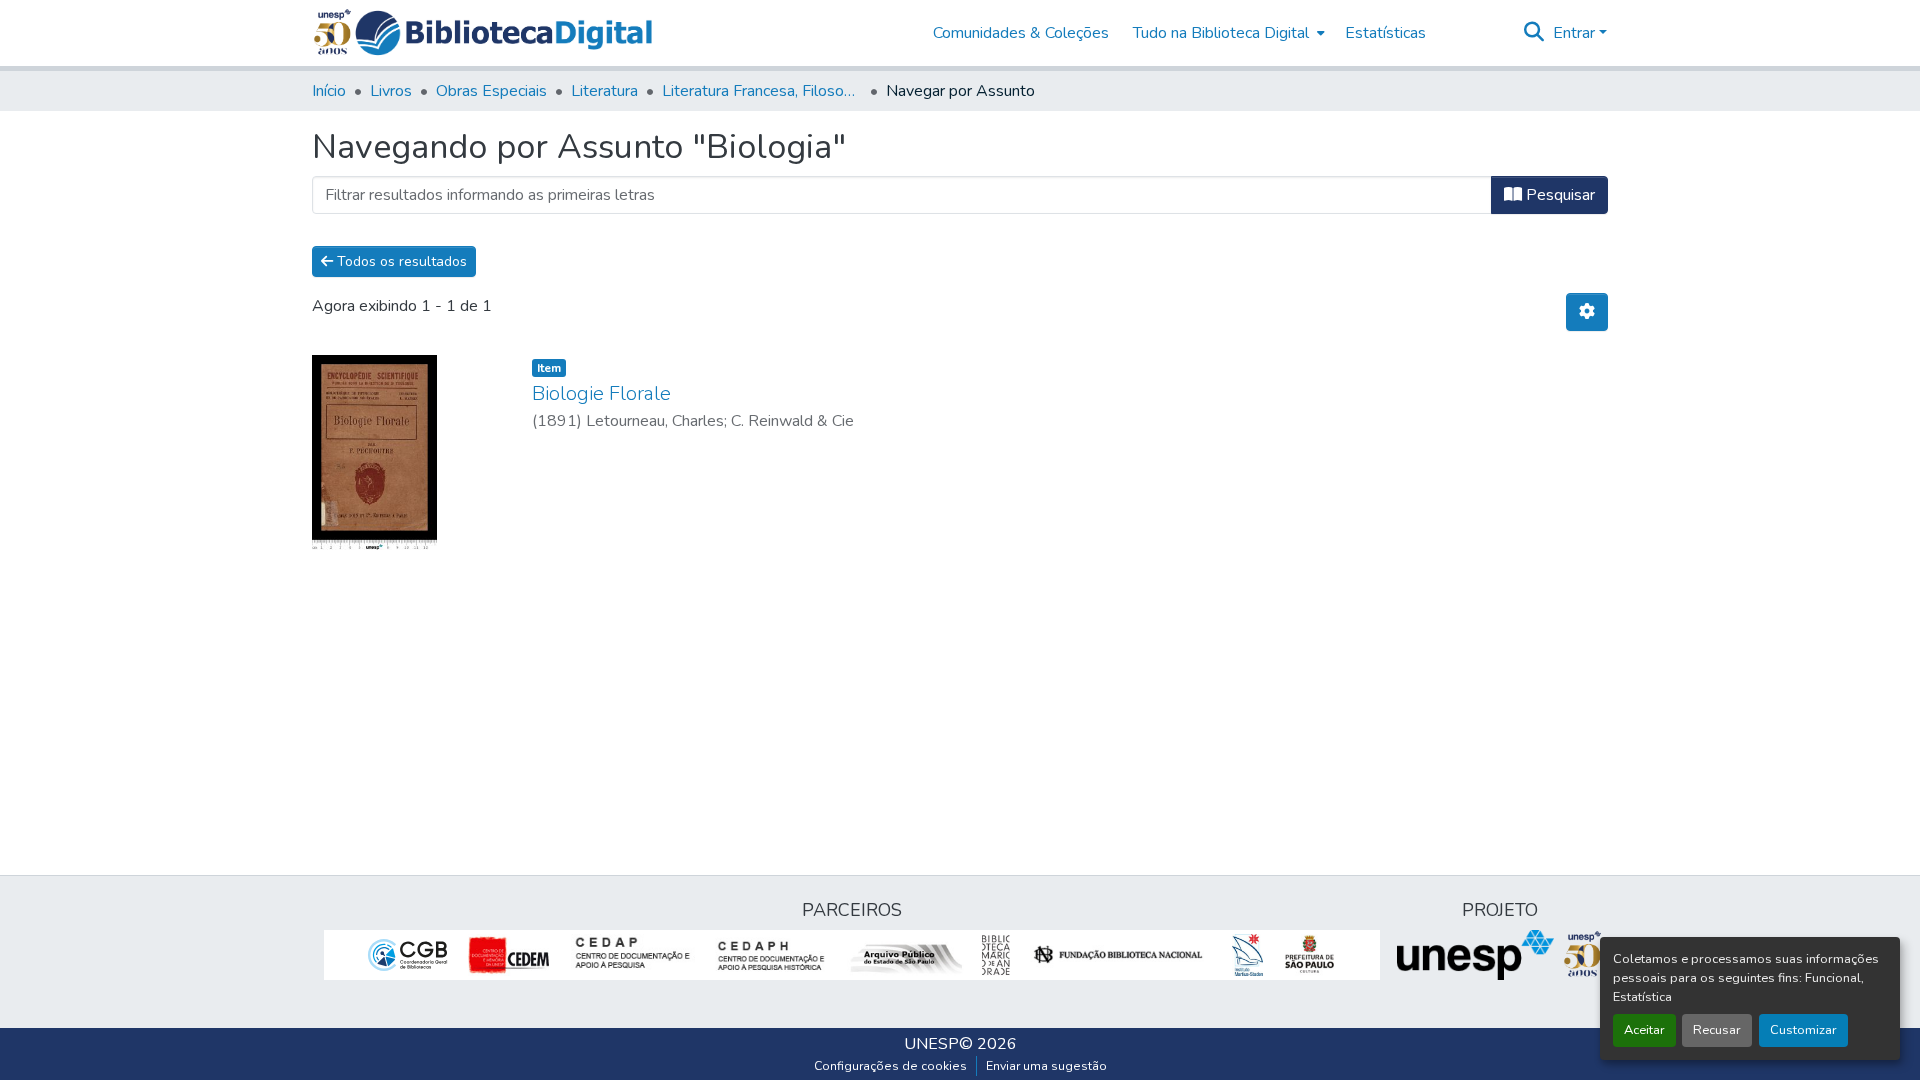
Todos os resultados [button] (400, 261)
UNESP (931, 1044)
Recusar (1717, 1030)
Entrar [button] (1576, 33)
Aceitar (1644, 1030)
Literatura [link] (604, 91)
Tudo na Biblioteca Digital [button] (1221, 33)
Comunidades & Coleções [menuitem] (1021, 33)
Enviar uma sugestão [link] (1046, 1066)
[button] (503, 33)
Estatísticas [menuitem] (1385, 33)
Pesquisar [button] (1558, 195)
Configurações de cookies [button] (890, 1066)
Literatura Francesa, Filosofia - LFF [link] (762, 91)
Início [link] (329, 91)
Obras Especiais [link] (491, 91)
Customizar (1803, 1030)
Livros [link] (391, 91)
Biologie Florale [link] (601, 393)
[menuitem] (1227, 33)
